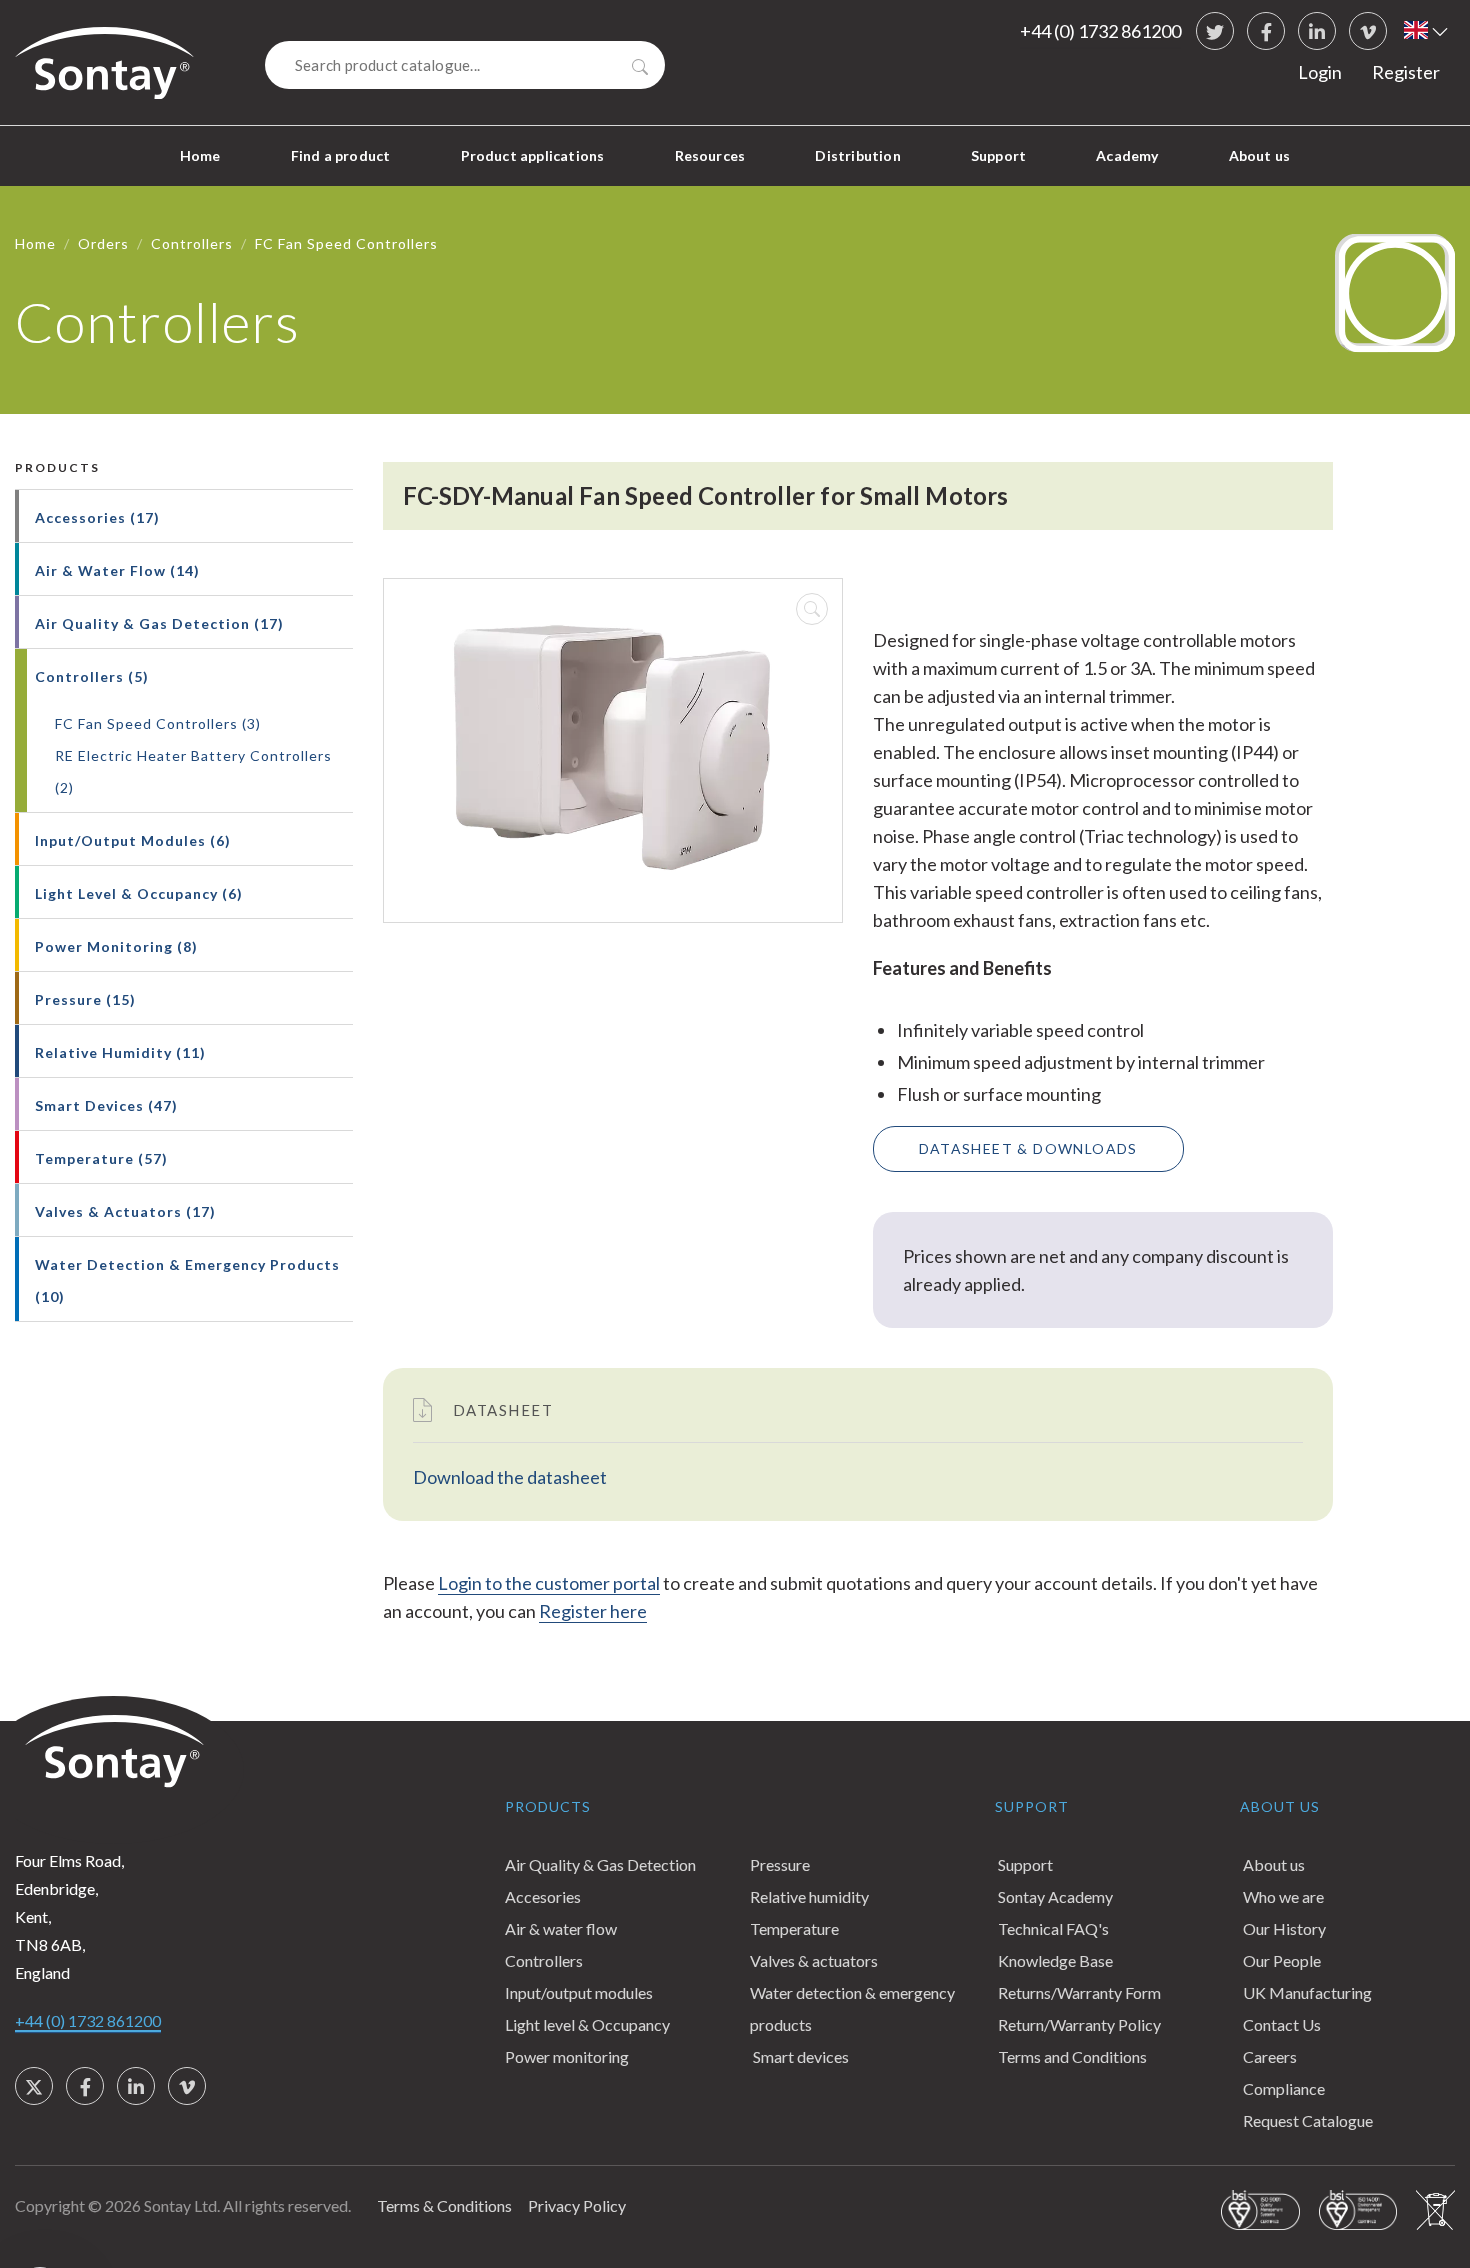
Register (1406, 72)
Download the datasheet (510, 1477)
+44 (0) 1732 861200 (1100, 31)
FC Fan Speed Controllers (346, 243)
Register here (593, 1611)
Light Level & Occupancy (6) (139, 893)
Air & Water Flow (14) (117, 570)
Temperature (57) (101, 1158)
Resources (710, 155)
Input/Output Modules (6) (133, 840)
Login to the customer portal (549, 1583)
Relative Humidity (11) (120, 1052)
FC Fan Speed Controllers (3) (158, 723)
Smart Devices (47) (106, 1105)
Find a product (341, 155)
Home (200, 155)
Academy (1127, 155)
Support (998, 155)
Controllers (192, 243)
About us (1260, 155)
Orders (103, 243)
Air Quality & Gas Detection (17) (159, 623)
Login (1320, 72)
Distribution (857, 155)
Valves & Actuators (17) (125, 1211)
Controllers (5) (92, 676)
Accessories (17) (97, 517)
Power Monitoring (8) (116, 946)
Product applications (533, 155)
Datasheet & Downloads (1028, 1148)
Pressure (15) (85, 999)
